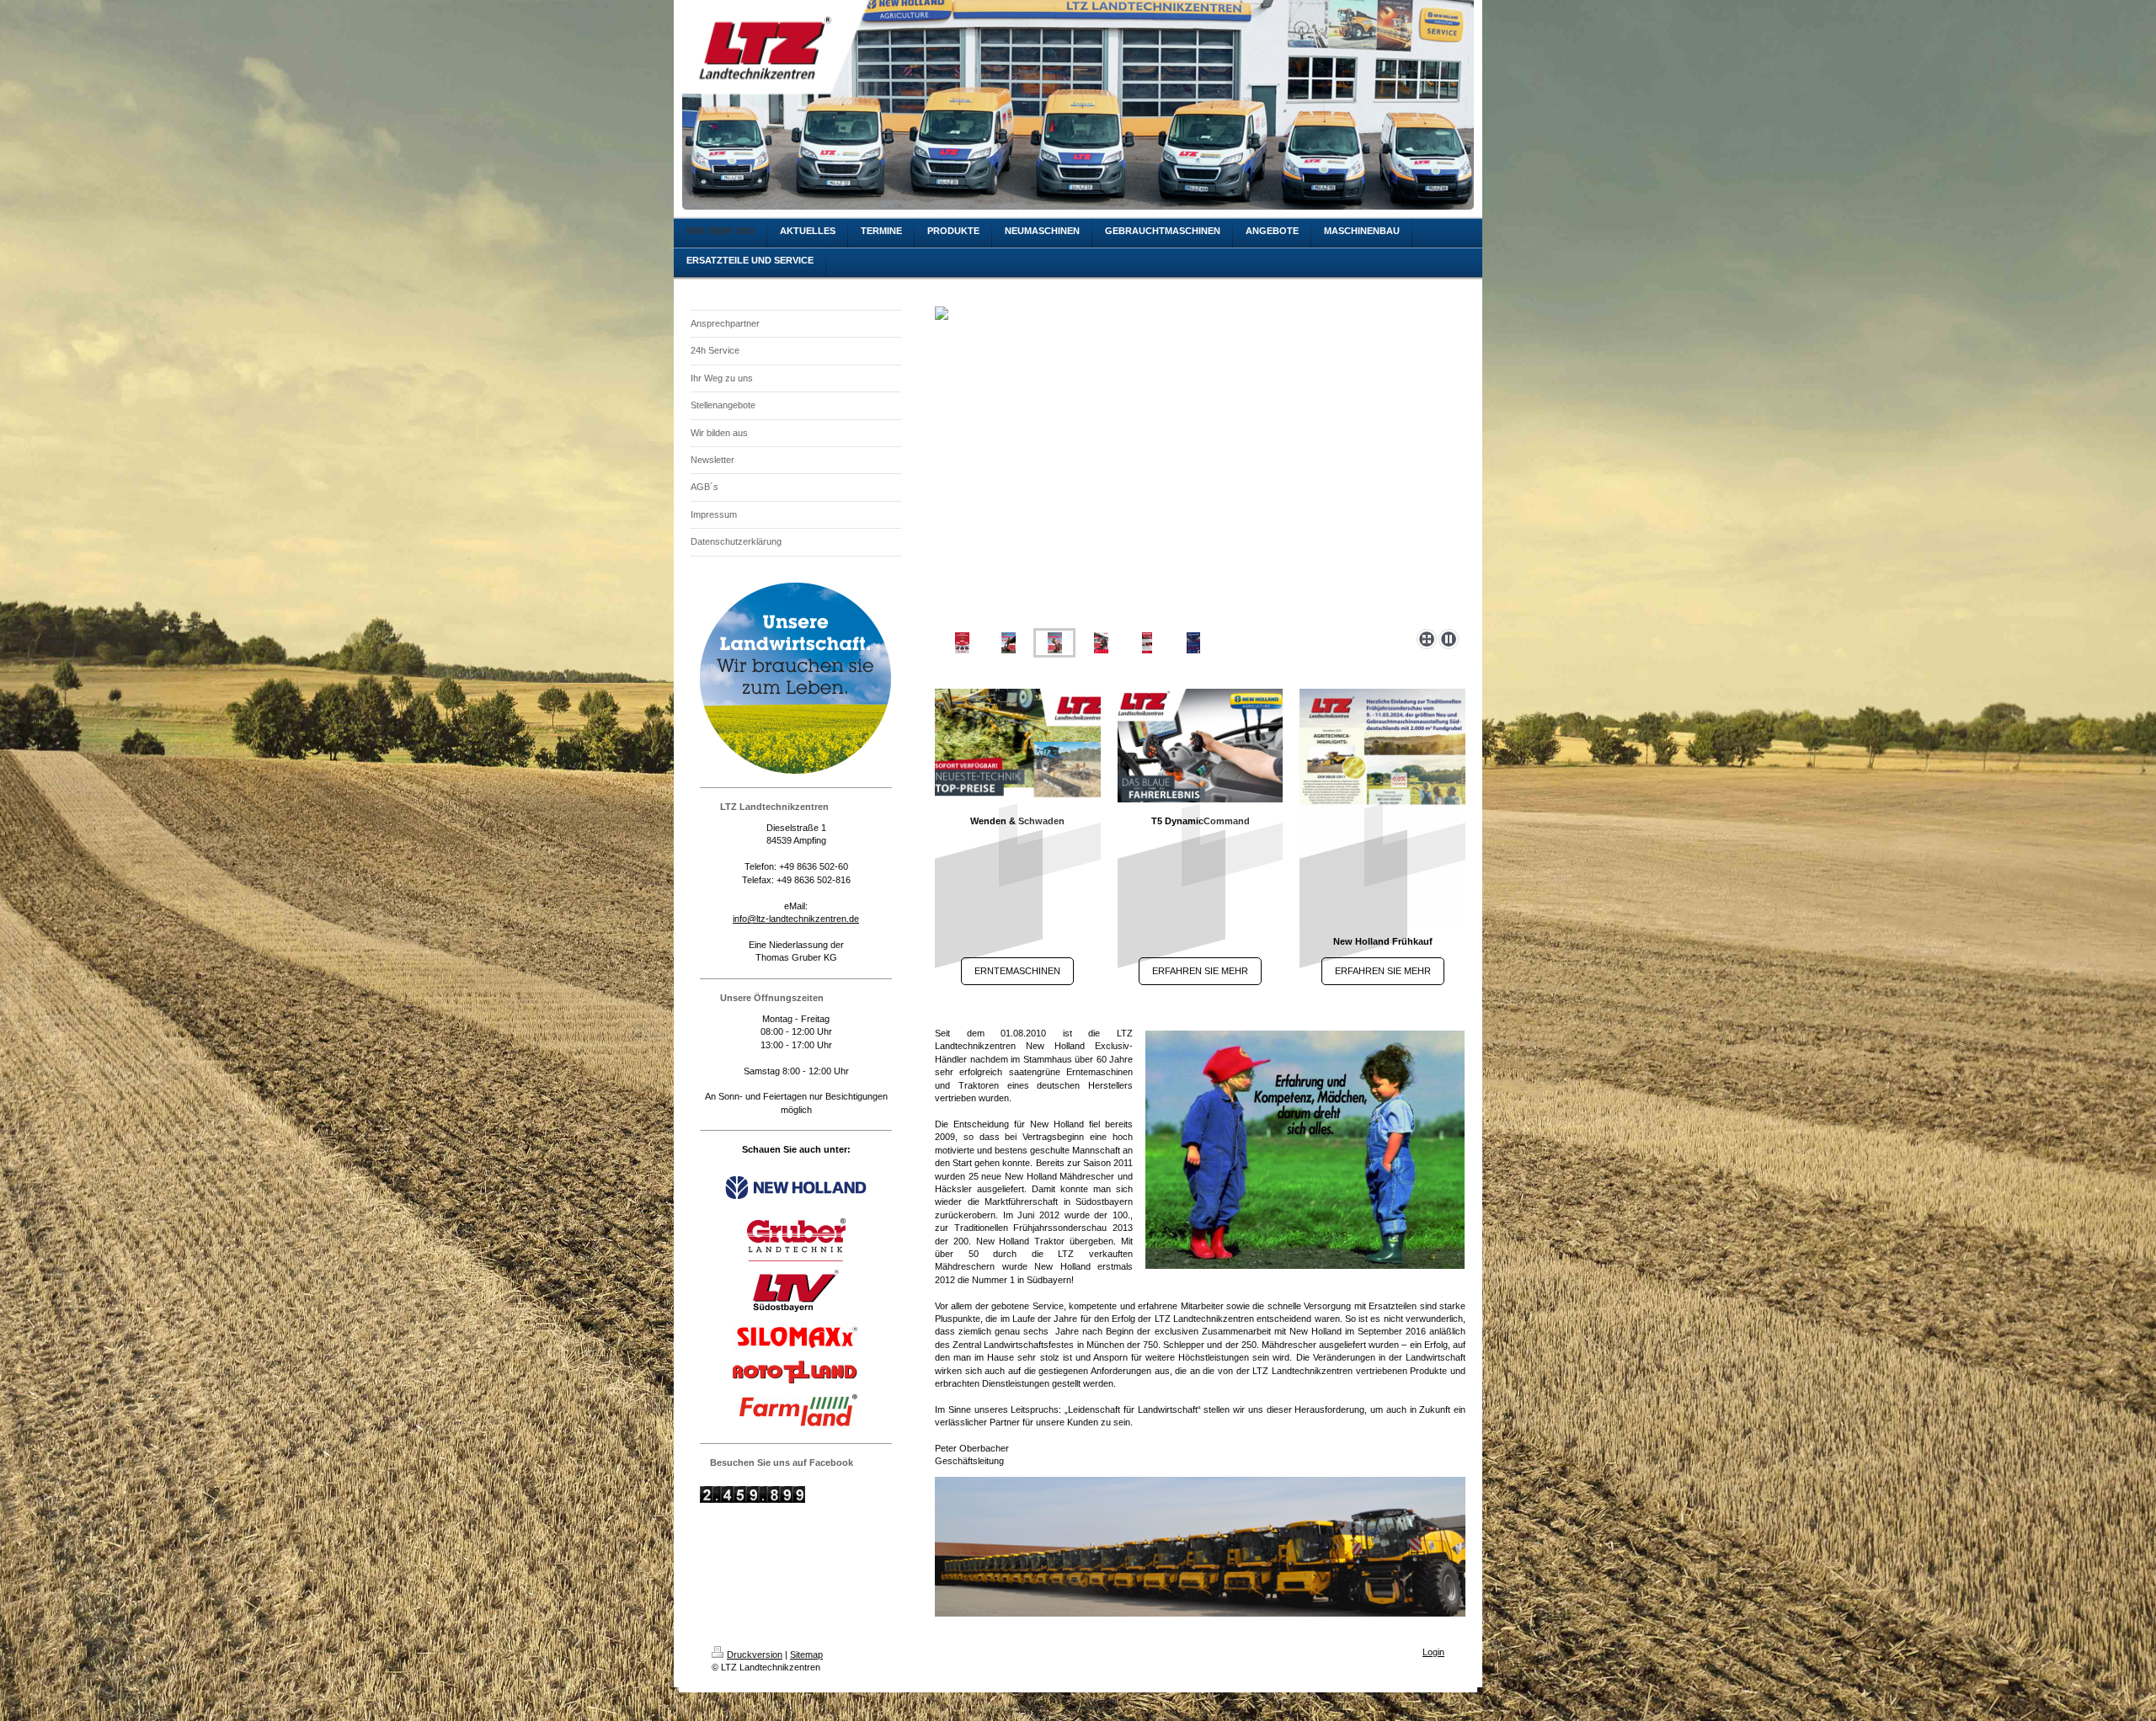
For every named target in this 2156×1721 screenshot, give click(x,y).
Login (1433, 1652)
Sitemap (806, 1654)
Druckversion (755, 1654)
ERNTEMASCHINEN (1017, 971)
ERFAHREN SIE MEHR (1200, 971)
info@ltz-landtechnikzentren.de (796, 919)
